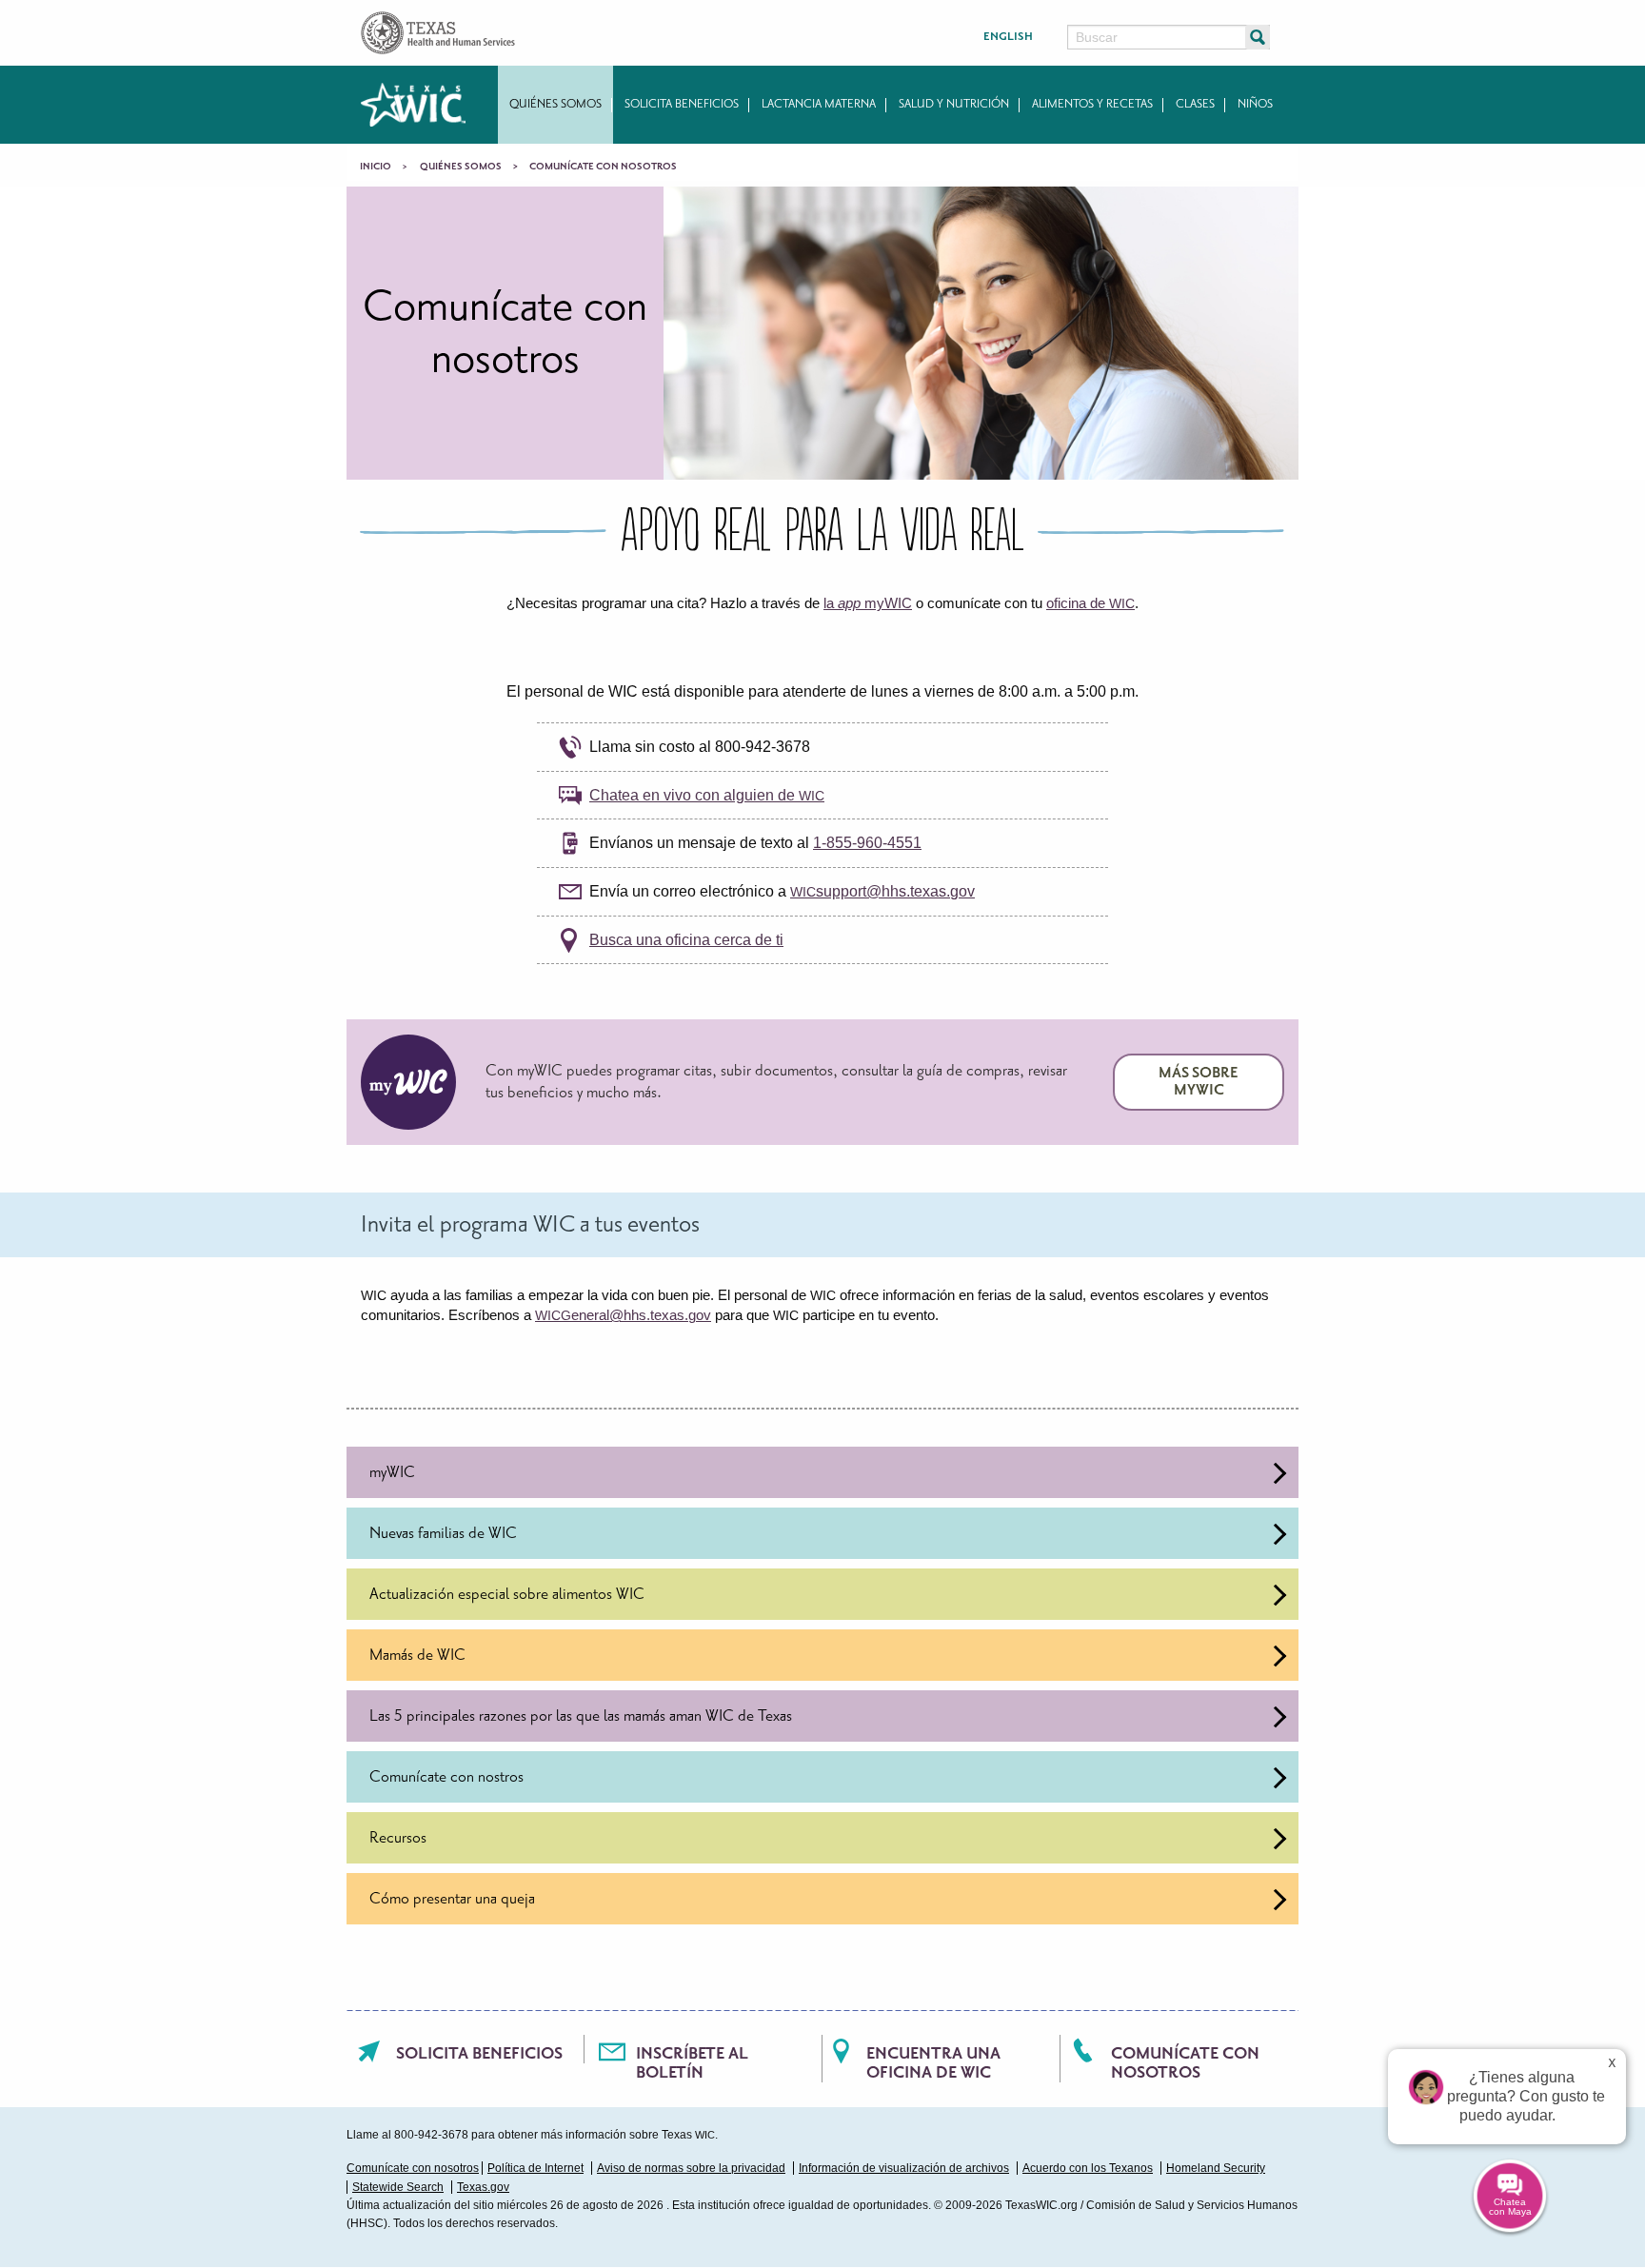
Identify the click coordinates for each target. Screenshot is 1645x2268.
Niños (1255, 104)
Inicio (376, 167)
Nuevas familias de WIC (443, 1533)
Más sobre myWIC (1199, 1082)
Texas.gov (483, 2187)
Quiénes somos (555, 104)
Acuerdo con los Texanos (1088, 2168)
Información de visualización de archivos (904, 2168)
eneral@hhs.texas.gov (623, 1315)
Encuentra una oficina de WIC (933, 2063)
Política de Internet (535, 2168)
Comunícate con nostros (446, 1777)
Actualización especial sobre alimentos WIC (507, 1594)
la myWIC (868, 603)
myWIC (392, 1472)
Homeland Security (1216, 2168)
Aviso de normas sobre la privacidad (691, 2168)
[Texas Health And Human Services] (438, 32)
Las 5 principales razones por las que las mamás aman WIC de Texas (581, 1716)
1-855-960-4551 (867, 843)
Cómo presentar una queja (452, 1899)
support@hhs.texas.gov (882, 891)
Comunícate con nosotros (1185, 2063)
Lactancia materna (819, 104)
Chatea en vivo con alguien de (707, 795)
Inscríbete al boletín (692, 2063)
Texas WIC (413, 105)
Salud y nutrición (954, 104)
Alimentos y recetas (1092, 104)
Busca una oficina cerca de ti (686, 940)
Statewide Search (398, 2187)
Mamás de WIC (417, 1655)
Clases (1195, 104)
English (1008, 37)
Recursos (398, 1838)
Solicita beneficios (682, 104)
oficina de (1090, 603)
